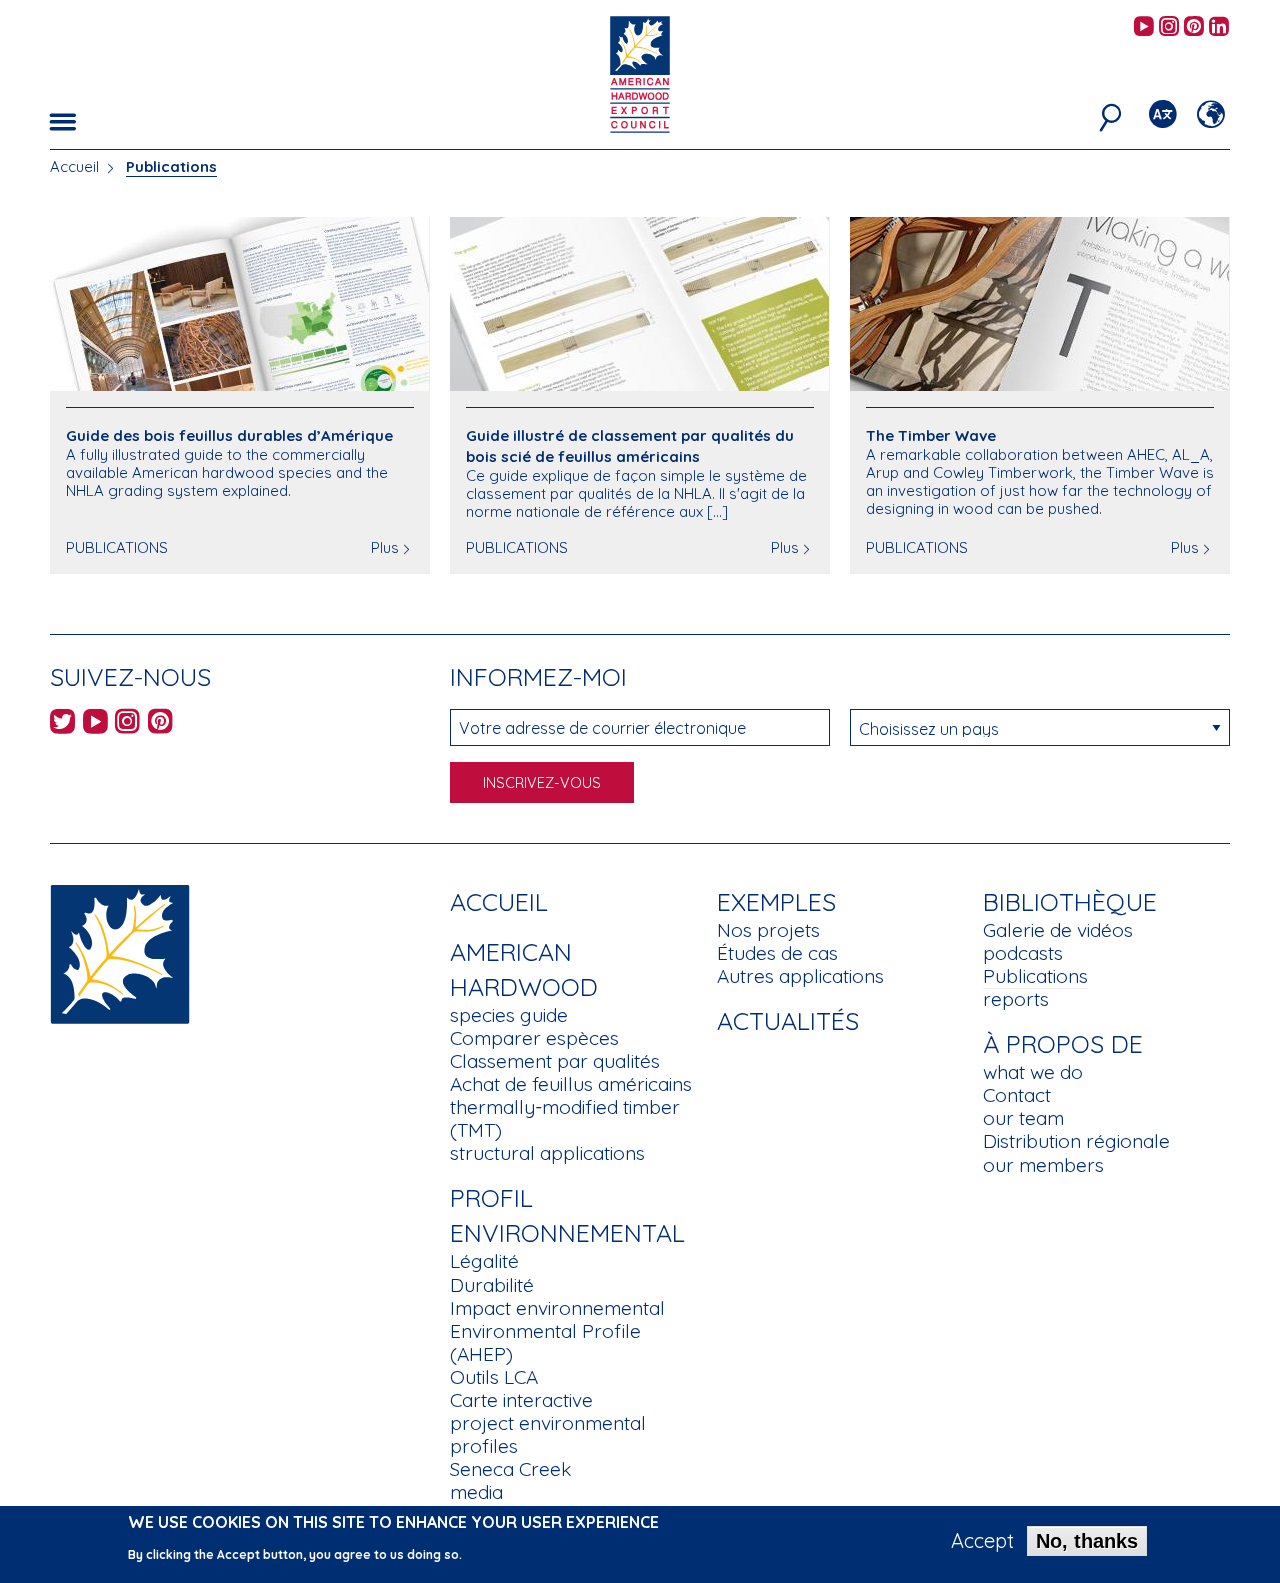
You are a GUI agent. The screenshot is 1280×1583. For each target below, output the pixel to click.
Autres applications (800, 976)
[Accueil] (120, 952)
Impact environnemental (557, 1308)
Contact (1017, 1095)
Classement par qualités (555, 1061)
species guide (509, 1015)
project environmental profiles (548, 1434)
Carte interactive (521, 1400)
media (476, 1492)
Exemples (776, 901)
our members (1043, 1165)
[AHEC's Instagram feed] (1169, 27)
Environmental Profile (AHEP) (545, 1342)
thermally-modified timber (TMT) (565, 1118)
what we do (1033, 1072)
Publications (1035, 976)
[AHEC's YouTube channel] (1144, 27)
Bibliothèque (1070, 901)
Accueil (74, 166)
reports (1016, 999)
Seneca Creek (510, 1469)
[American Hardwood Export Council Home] (639, 72)
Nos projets (768, 930)
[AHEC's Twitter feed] (62, 724)
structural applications (547, 1153)
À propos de (1063, 1043)
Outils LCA (494, 1377)
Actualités (788, 1020)
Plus (385, 547)
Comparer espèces (534, 1038)
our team (1023, 1118)
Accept (982, 1541)
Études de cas (777, 953)
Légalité (484, 1261)
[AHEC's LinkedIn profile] (1219, 27)
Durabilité (492, 1285)
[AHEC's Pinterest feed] (1194, 27)
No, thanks (1087, 1541)
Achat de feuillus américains (571, 1084)
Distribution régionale (1076, 1141)
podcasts (1023, 953)
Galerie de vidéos (1058, 930)
